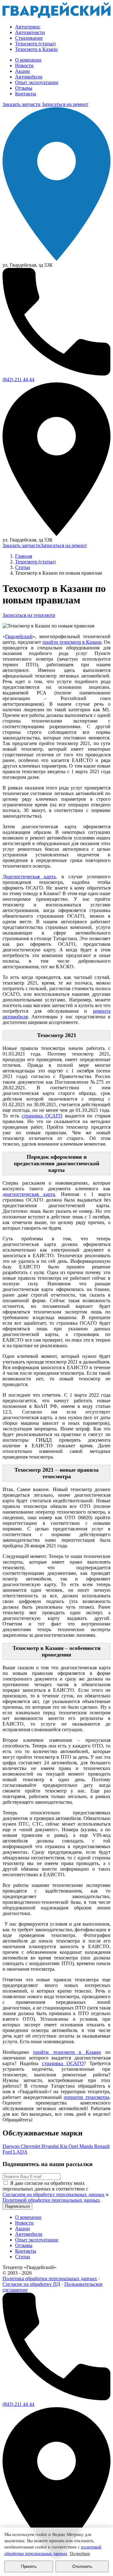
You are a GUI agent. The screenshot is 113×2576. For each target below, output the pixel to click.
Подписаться (17, 2206)
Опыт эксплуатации (37, 82)
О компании (28, 60)
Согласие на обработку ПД (31, 2284)
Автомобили (29, 77)
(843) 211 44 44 (18, 379)
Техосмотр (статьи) (35, 44)
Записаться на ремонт (65, 104)
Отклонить (82, 2566)
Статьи (23, 2257)
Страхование (29, 38)
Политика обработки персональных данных (50, 2279)
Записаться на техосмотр (29, 615)
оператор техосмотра (86, 2097)
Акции (22, 71)
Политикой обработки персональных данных (51, 2200)
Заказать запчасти (22, 104)
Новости (24, 66)
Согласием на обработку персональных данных (54, 2194)
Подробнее (80, 2554)
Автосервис (28, 27)
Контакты (26, 94)
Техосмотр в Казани (36, 49)
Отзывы (24, 88)
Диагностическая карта (29, 877)
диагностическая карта (29, 1194)
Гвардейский (19, 636)
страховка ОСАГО (42, 1116)
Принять (29, 2566)
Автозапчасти (30, 32)
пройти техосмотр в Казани (72, 642)
